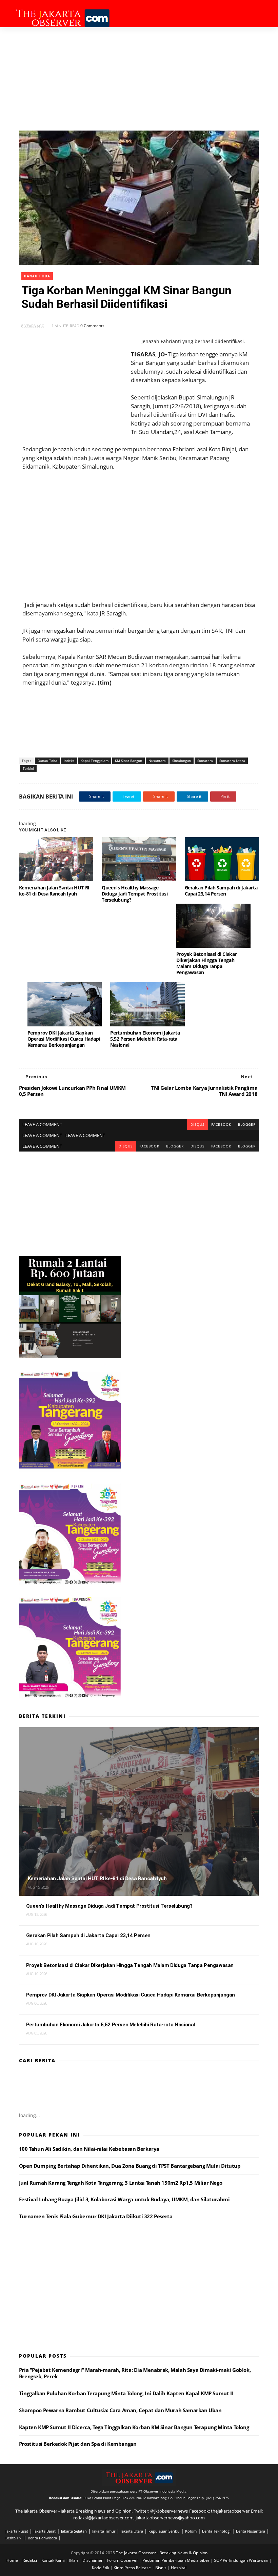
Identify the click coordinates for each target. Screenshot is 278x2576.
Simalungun (182, 761)
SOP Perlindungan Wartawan (242, 2560)
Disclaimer (93, 2560)
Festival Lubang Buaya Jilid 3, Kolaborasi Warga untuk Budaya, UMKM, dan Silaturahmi (124, 2199)
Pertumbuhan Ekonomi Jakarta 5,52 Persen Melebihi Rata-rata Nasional (145, 1039)
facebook (221, 1124)
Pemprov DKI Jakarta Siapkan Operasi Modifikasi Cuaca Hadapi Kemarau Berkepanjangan (64, 1039)
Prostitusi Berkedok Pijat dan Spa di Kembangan (78, 2444)
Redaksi (30, 2560)
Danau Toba (37, 276)
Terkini (28, 768)
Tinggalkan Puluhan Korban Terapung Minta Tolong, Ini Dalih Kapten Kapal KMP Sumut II (126, 2393)
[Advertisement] (139, 78)
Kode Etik (101, 2568)
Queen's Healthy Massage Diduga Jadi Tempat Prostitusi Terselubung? (135, 894)
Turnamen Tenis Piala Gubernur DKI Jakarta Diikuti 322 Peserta (96, 2216)
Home (13, 2560)
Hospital (179, 2568)
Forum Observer (123, 2560)
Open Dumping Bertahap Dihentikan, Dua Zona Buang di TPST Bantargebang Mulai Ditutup (130, 2166)
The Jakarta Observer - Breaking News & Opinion (162, 2553)
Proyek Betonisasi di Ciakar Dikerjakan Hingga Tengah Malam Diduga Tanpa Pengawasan (206, 963)
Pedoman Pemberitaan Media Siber (176, 2560)
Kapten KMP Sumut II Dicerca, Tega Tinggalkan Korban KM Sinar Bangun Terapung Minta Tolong (134, 2427)
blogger (247, 1124)
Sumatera (205, 761)
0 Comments (92, 326)
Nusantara (157, 761)
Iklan (74, 2560)
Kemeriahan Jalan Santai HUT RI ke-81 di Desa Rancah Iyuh (54, 891)
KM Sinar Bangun (128, 761)
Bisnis (161, 2568)
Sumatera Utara (232, 761)
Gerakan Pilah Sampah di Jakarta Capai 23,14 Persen (221, 891)
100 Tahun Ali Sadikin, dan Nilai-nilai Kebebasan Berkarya (89, 2149)
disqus (197, 1124)
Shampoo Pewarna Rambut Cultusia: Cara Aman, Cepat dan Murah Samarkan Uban (120, 2410)
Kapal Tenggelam (95, 761)
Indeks (69, 761)
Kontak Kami (54, 2560)
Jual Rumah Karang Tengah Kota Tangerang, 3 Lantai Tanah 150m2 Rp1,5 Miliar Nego (121, 2183)
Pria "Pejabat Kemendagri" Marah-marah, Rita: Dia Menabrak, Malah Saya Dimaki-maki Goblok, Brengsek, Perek (135, 2373)
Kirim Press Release (133, 2568)
